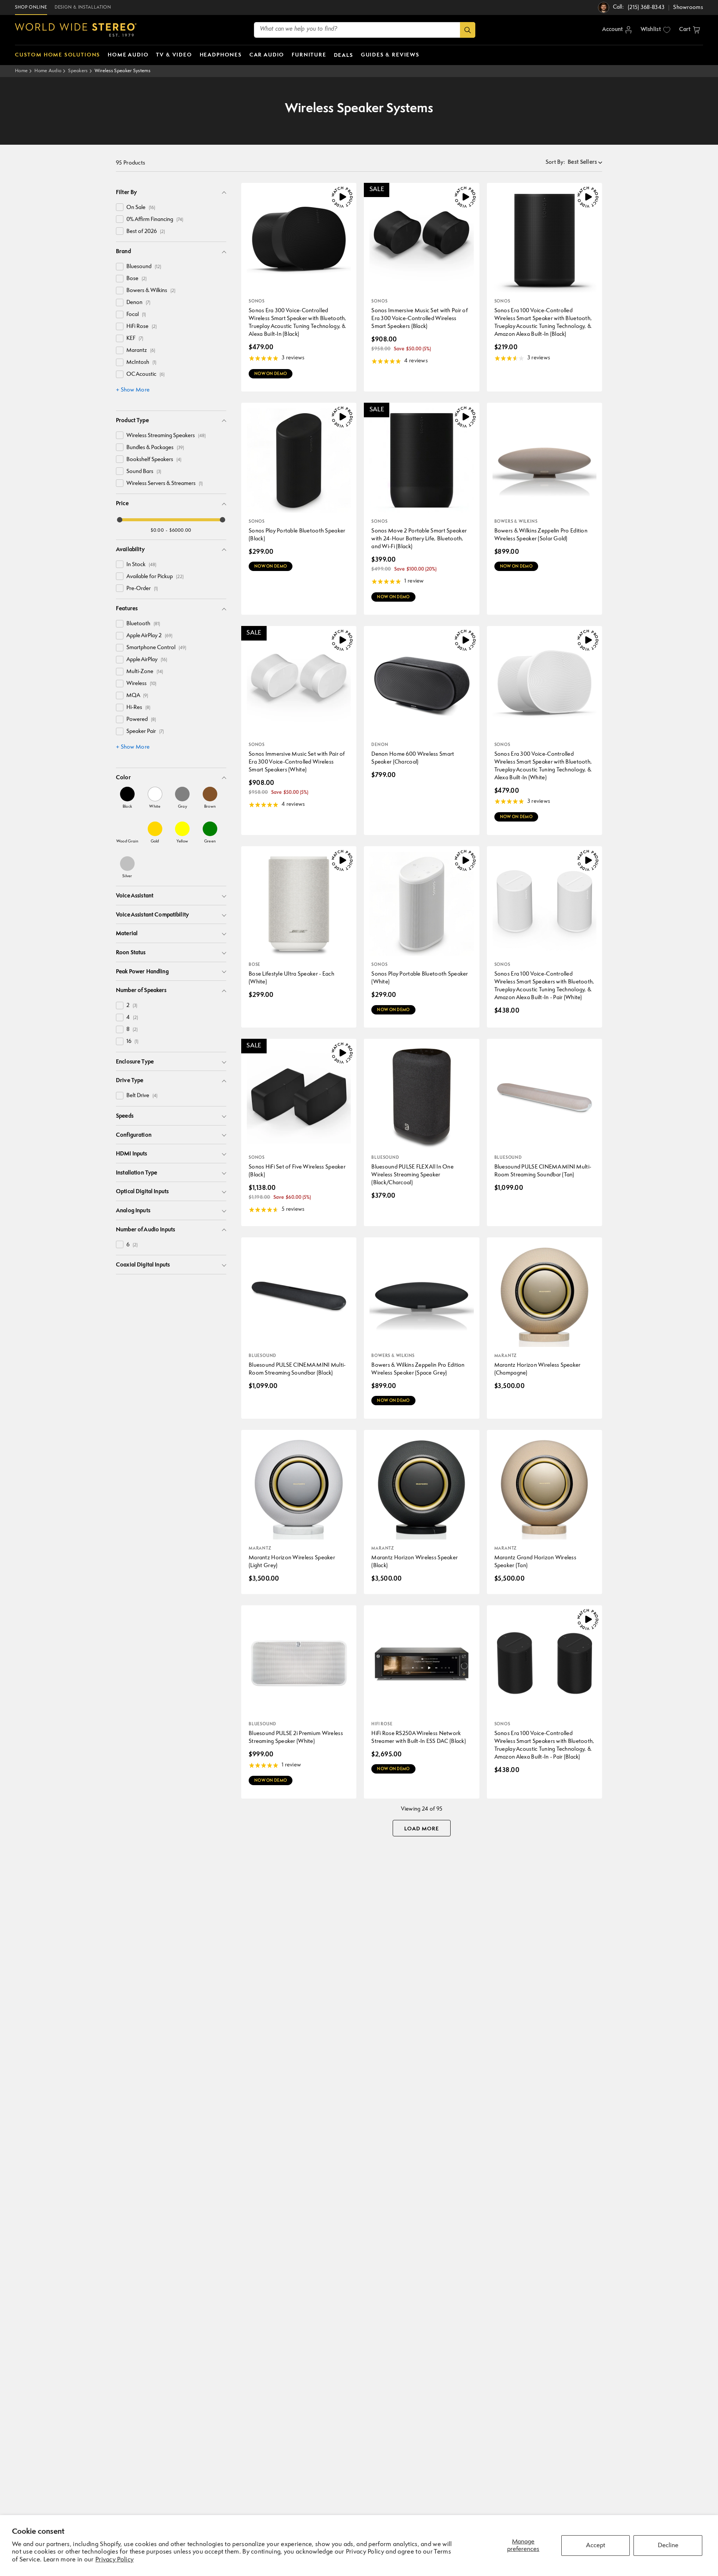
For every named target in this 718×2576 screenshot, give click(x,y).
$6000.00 (180, 530)
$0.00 (157, 530)
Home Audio (48, 71)
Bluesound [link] (144, 267)
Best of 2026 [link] (146, 232)
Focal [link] (136, 315)
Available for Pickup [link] (155, 577)
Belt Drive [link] (142, 1096)
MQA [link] (137, 696)
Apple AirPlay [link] (147, 660)
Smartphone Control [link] (156, 648)
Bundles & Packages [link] (155, 448)
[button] (690, 30)
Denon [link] (138, 303)
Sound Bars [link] (144, 472)
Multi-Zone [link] (145, 672)
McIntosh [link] (141, 363)
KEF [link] (135, 339)
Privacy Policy (114, 2560)
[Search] (468, 30)
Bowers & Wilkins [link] (151, 291)
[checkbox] (120, 207)
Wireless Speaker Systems (122, 71)
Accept (596, 2546)
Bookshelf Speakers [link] (154, 460)
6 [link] (132, 1245)
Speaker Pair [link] (145, 732)
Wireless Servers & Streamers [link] (165, 484)
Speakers (78, 71)
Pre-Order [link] (142, 589)
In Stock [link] (141, 565)
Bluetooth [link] (143, 624)
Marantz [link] (141, 351)
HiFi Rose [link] (142, 327)
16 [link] (132, 1042)
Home (21, 71)
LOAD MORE (422, 1829)
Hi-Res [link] (138, 708)
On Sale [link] (141, 208)
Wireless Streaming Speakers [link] (166, 436)
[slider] (120, 520)
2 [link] (132, 1006)
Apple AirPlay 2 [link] (149, 636)
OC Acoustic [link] (145, 374)
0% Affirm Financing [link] (155, 220)
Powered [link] (141, 720)
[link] (127, 798)
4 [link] (132, 1018)
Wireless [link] (141, 684)
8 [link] (132, 1030)
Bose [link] (136, 279)
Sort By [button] (555, 162)
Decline (668, 2546)
